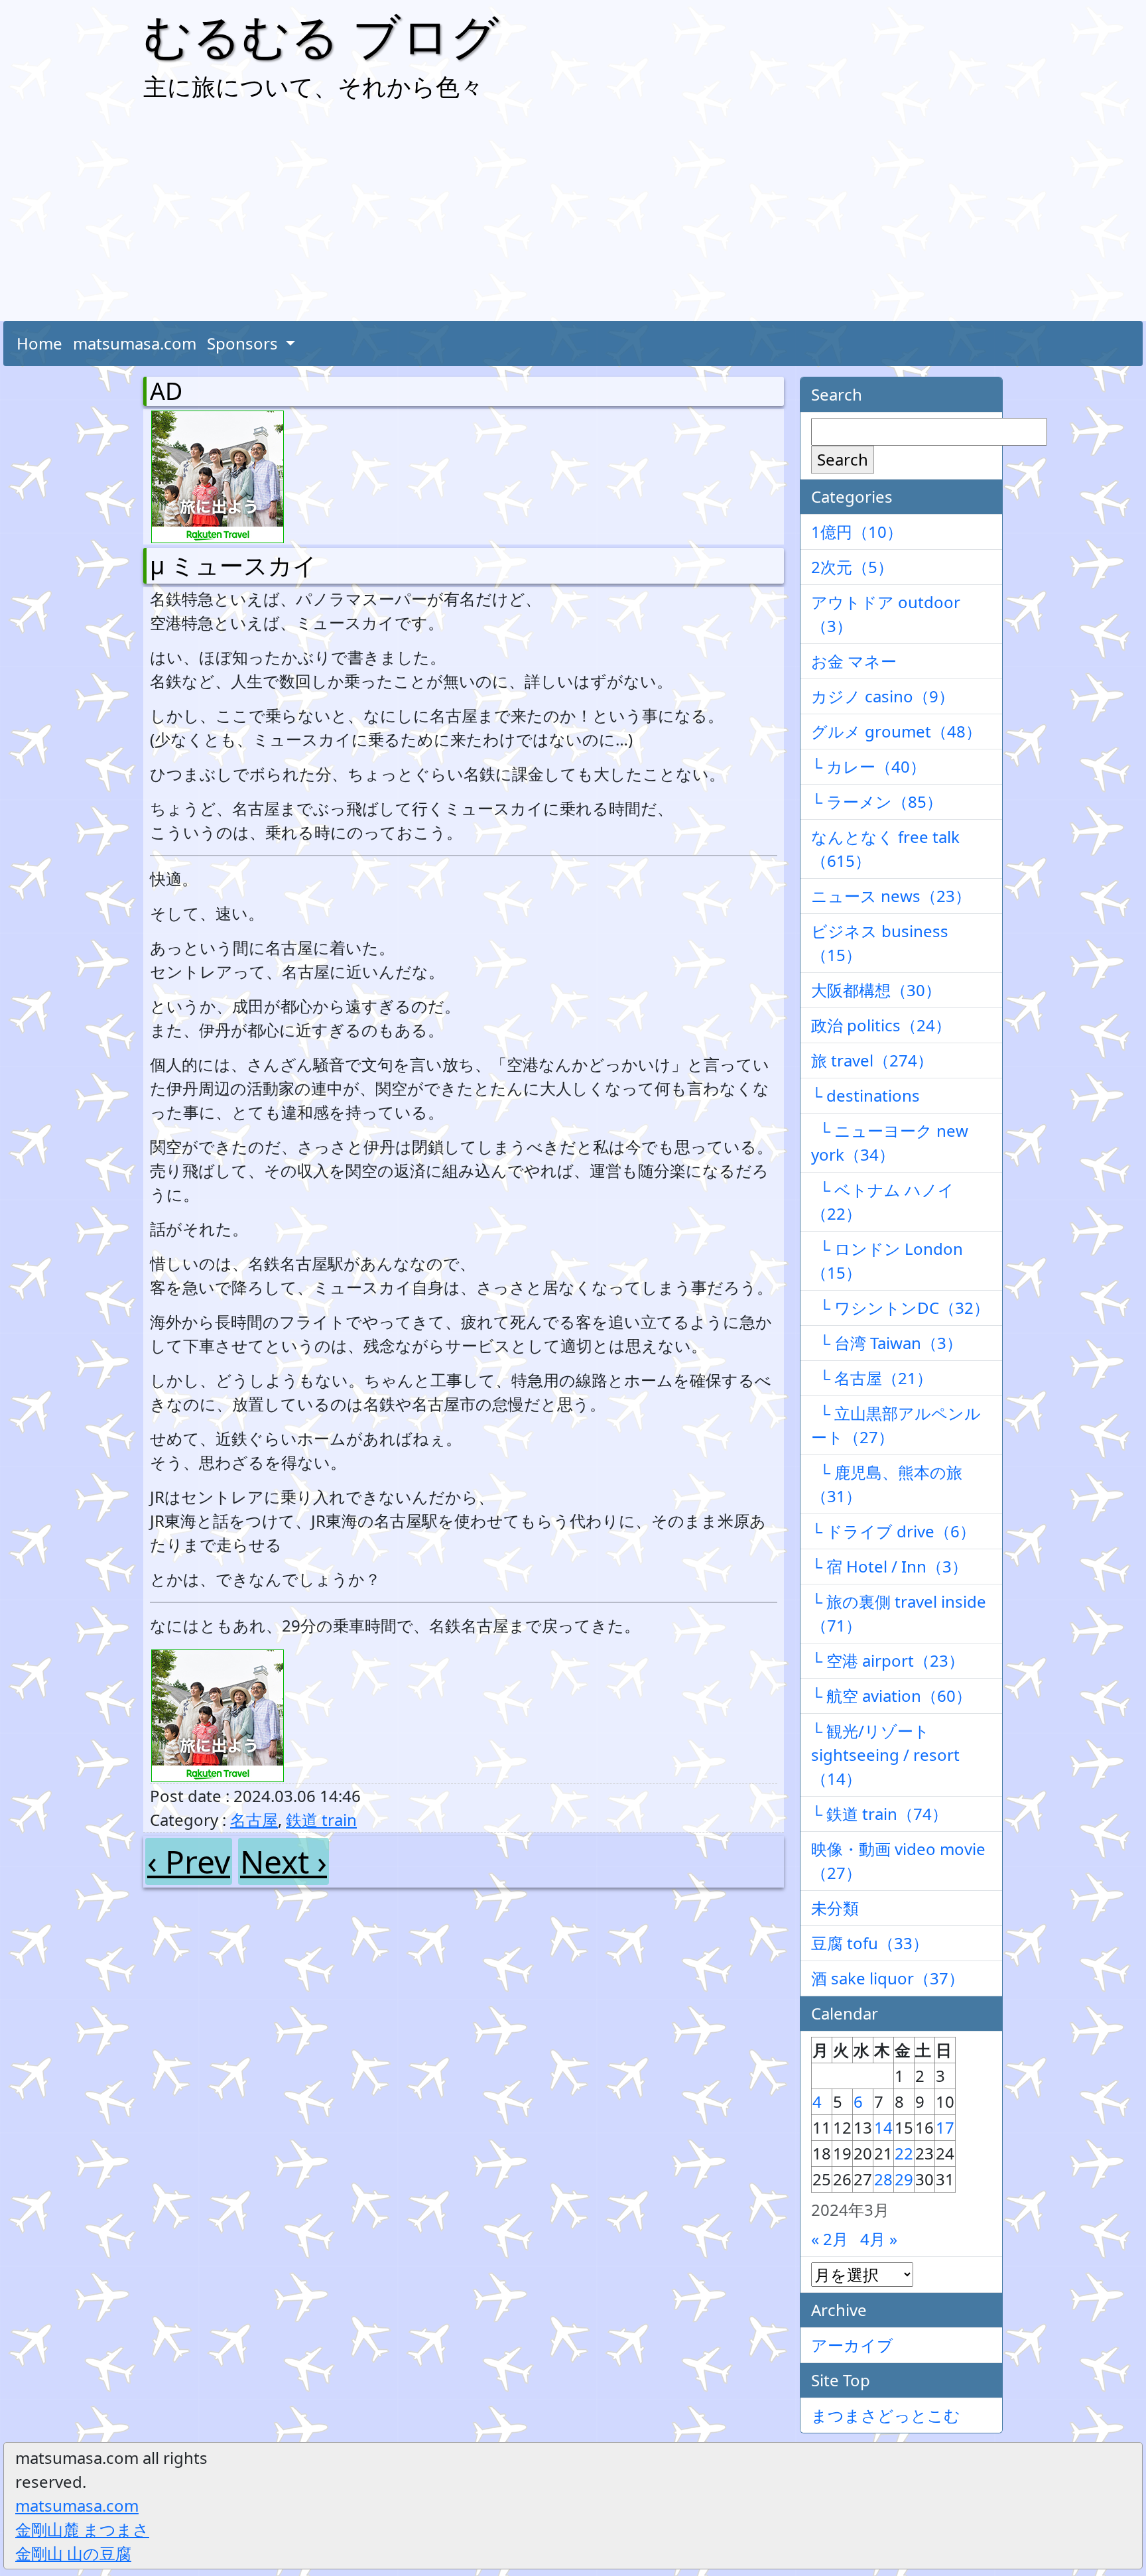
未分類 (835, 1908)
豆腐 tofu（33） (870, 1943)
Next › (284, 1861)
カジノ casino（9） (883, 696)
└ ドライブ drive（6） (893, 1531)
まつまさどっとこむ (886, 2415)
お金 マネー (854, 661)
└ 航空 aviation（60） (891, 1696)
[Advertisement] (573, 215)
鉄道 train (321, 1820)
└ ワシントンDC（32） (900, 1308)
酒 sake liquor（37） (888, 1978)
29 (904, 2179)
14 (883, 2127)
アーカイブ (852, 2345)
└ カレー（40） (868, 766)
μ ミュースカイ (233, 565)
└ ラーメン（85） (877, 802)
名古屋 (254, 1820)
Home (39, 343)
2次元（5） (852, 567)
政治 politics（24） (881, 1025)
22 (904, 2153)
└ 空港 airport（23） (888, 1660)
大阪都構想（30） (876, 990)
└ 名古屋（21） (872, 1378)
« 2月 (830, 2239)
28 (883, 2179)
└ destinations (865, 1095)
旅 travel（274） (872, 1060)
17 (945, 2127)
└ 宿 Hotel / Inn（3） (889, 1566)
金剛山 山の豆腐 (73, 2553)
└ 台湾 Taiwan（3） (887, 1343)
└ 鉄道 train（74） (879, 1814)
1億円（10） (857, 532)
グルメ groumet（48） (896, 731)
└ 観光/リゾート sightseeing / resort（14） (885, 1755)
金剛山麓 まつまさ (82, 2529)
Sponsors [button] (244, 343)
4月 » (879, 2239)
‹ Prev (189, 1861)
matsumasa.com (135, 343)
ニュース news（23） (891, 896)
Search (843, 459)
